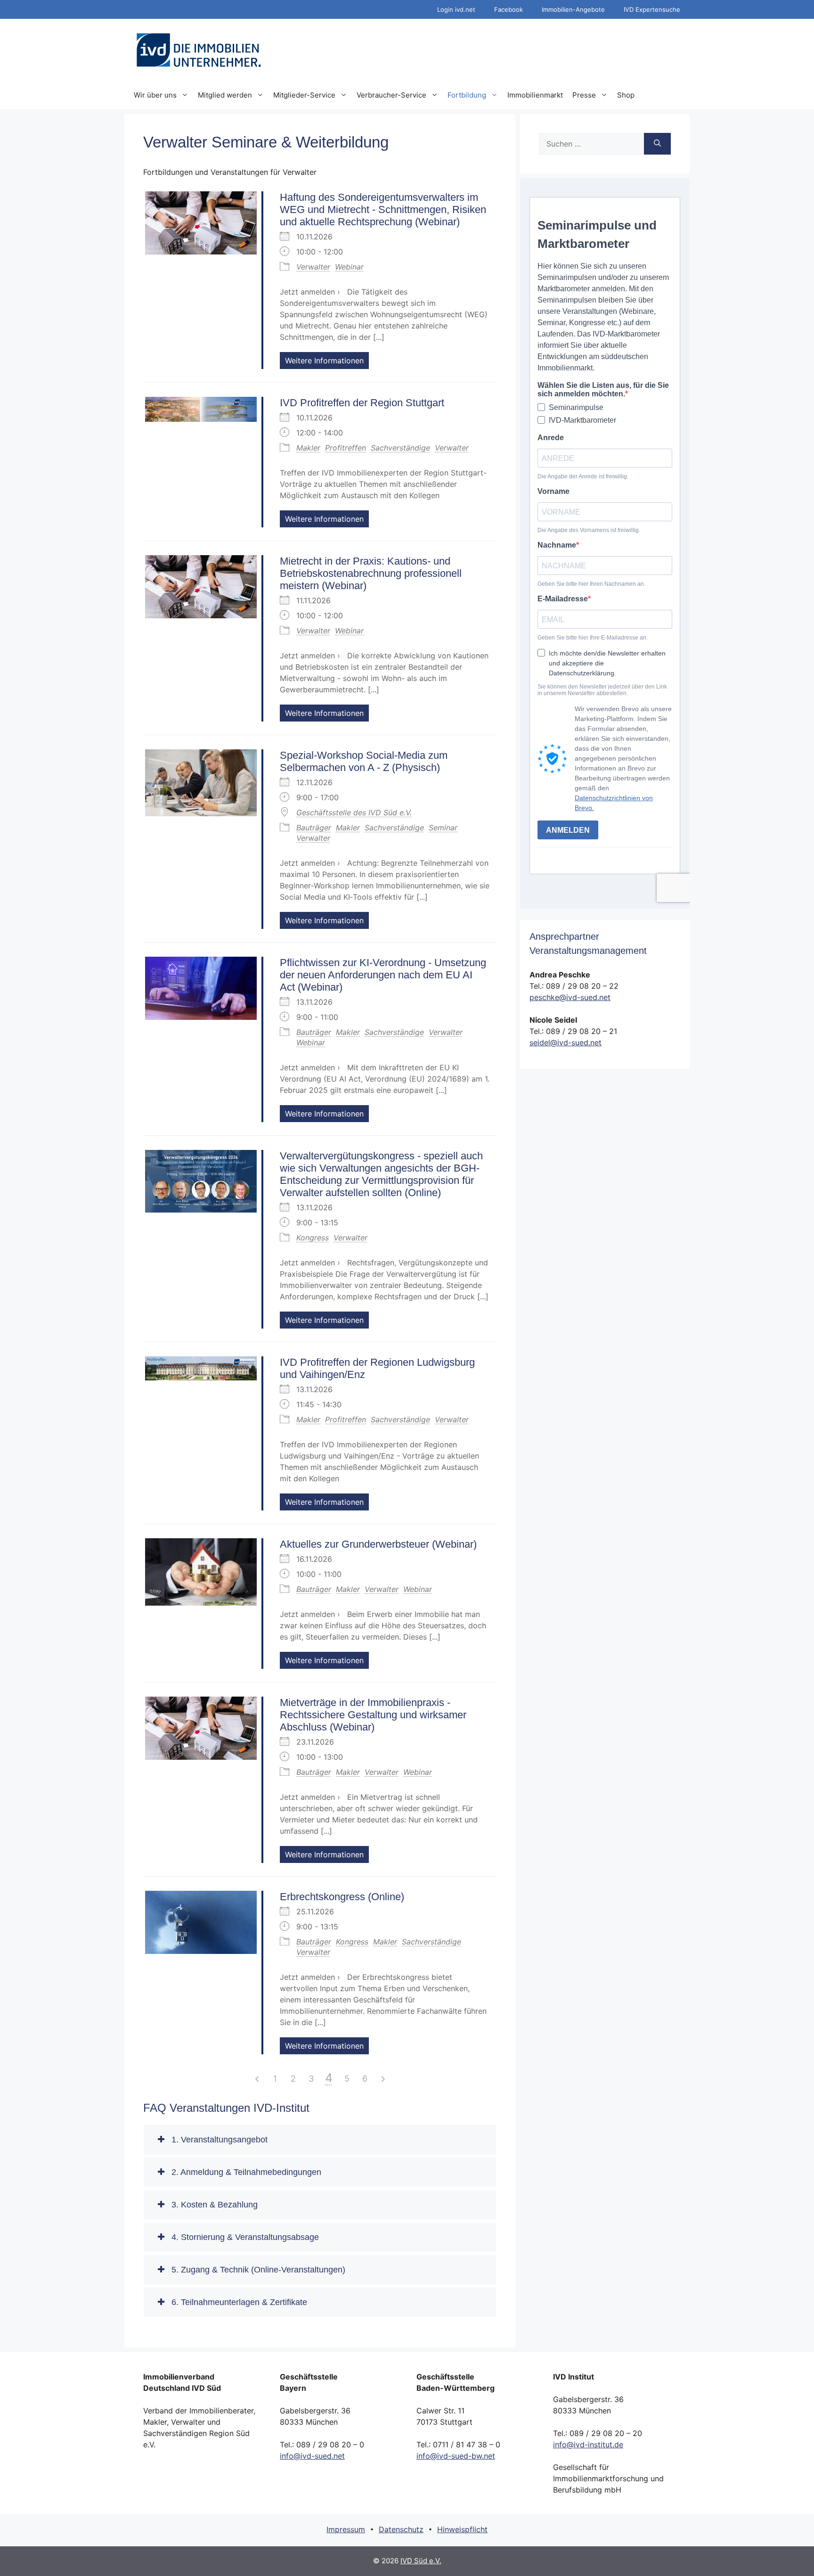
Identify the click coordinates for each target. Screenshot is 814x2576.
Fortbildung (467, 95)
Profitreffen (346, 448)
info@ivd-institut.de (588, 2445)
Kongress (313, 1238)
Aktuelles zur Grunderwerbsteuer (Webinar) (378, 1544)
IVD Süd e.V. (421, 2561)
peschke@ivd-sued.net (570, 997)
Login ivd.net (456, 9)
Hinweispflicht (462, 2529)
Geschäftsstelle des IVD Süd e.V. (354, 812)
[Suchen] (657, 144)
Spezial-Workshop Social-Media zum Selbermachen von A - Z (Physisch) (364, 761)
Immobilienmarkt (535, 95)
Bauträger (314, 828)
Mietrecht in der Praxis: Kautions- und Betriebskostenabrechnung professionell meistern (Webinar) (371, 573)
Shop (626, 95)
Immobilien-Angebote (573, 9)
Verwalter (313, 267)
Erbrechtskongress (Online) (342, 1897)
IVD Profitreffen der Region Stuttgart (362, 403)
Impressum (346, 2529)
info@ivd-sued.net (312, 2456)
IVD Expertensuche (652, 9)
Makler (308, 448)
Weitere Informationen (324, 361)
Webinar (349, 267)
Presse (584, 95)
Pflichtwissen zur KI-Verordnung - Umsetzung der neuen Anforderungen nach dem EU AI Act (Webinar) (383, 975)
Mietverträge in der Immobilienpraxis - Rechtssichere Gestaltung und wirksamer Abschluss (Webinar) (373, 1715)
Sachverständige (400, 448)
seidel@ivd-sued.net (566, 1042)
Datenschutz (401, 2529)
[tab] (320, 2140)
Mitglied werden (225, 95)
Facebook (509, 9)
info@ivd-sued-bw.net (456, 2456)
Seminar (443, 828)
